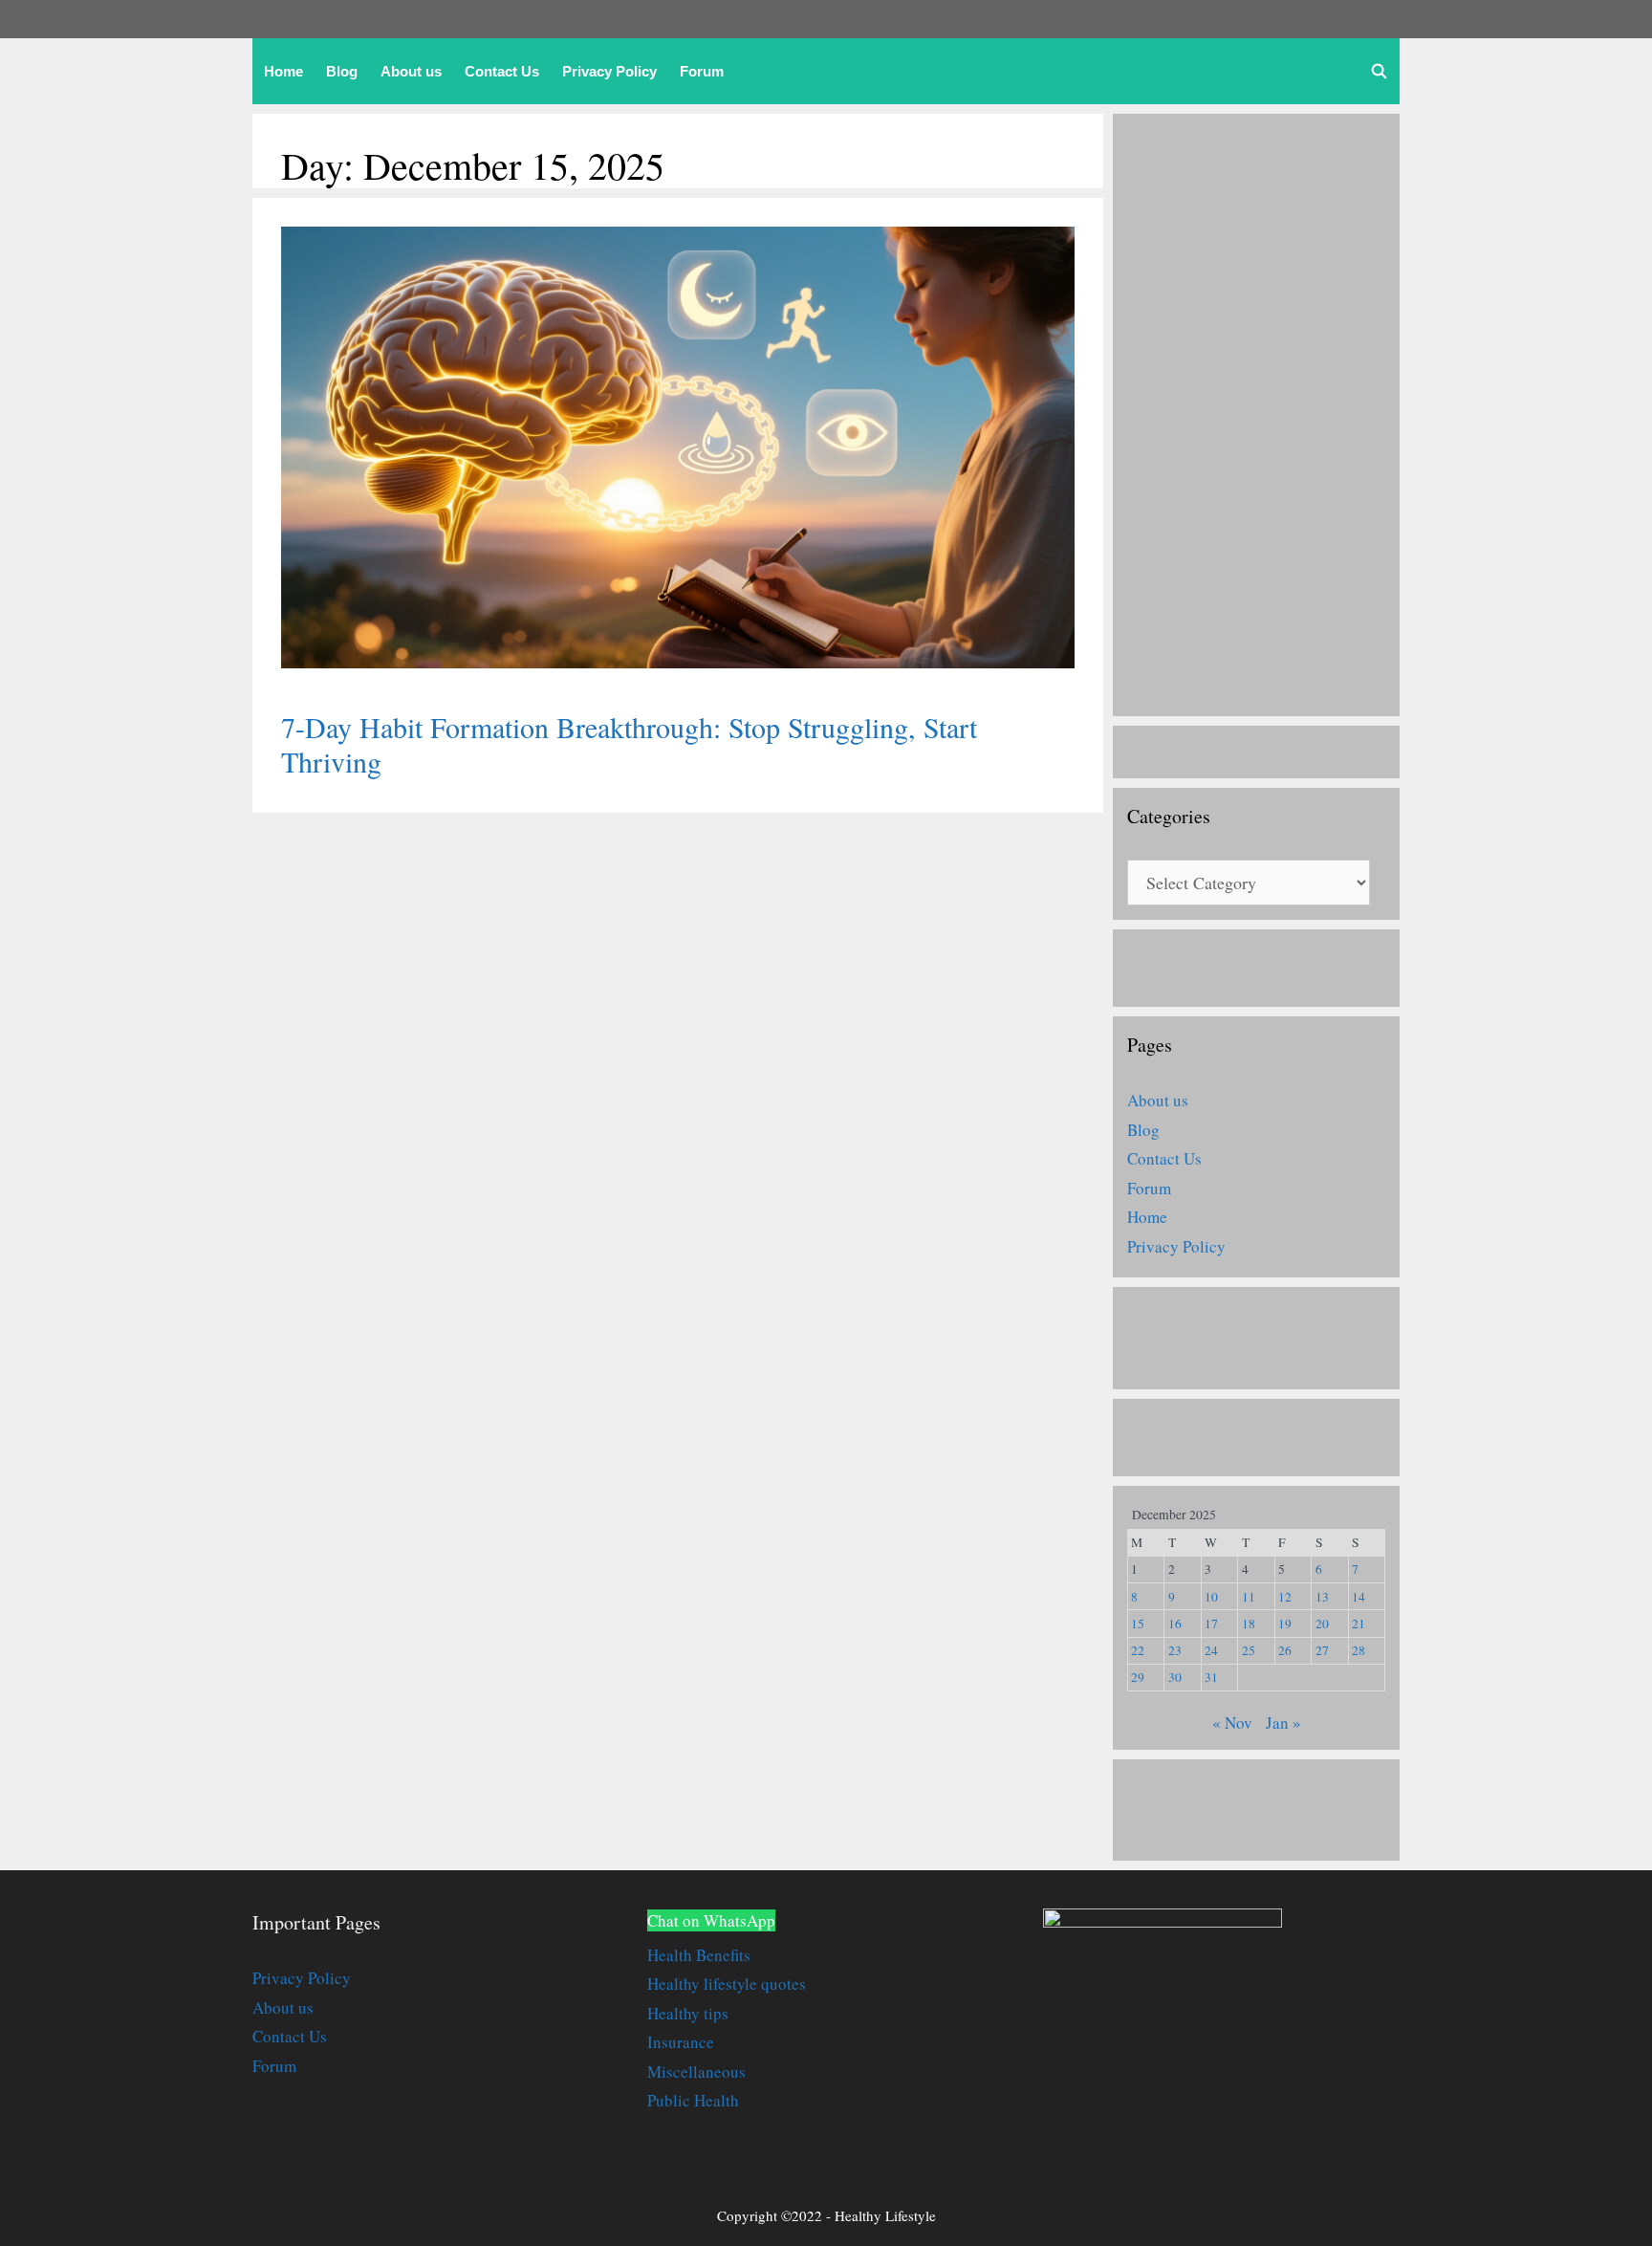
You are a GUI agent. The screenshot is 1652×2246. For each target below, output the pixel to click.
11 (1249, 1597)
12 (1285, 1597)
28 (1359, 1650)
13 (1322, 1597)
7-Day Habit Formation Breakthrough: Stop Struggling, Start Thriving (629, 744)
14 (1359, 1597)
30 (1175, 1677)
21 (1359, 1624)
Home (283, 71)
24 (1211, 1650)
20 (1322, 1624)
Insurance (681, 2042)
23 (1175, 1650)
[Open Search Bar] (1379, 71)
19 (1285, 1624)
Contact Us (502, 71)
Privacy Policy (609, 71)
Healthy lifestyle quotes (727, 1984)
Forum (702, 71)
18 (1249, 1624)
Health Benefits (699, 1955)
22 (1138, 1650)
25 (1249, 1650)
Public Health (693, 2100)
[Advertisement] (1256, 415)
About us (411, 71)
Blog (342, 71)
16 (1175, 1624)
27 (1322, 1650)
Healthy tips (688, 2013)
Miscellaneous (696, 2072)
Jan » (1283, 1723)
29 (1138, 1677)
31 (1211, 1677)
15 (1138, 1624)
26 (1285, 1650)
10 (1211, 1597)
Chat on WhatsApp (711, 1920)
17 (1211, 1624)
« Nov (1232, 1723)
